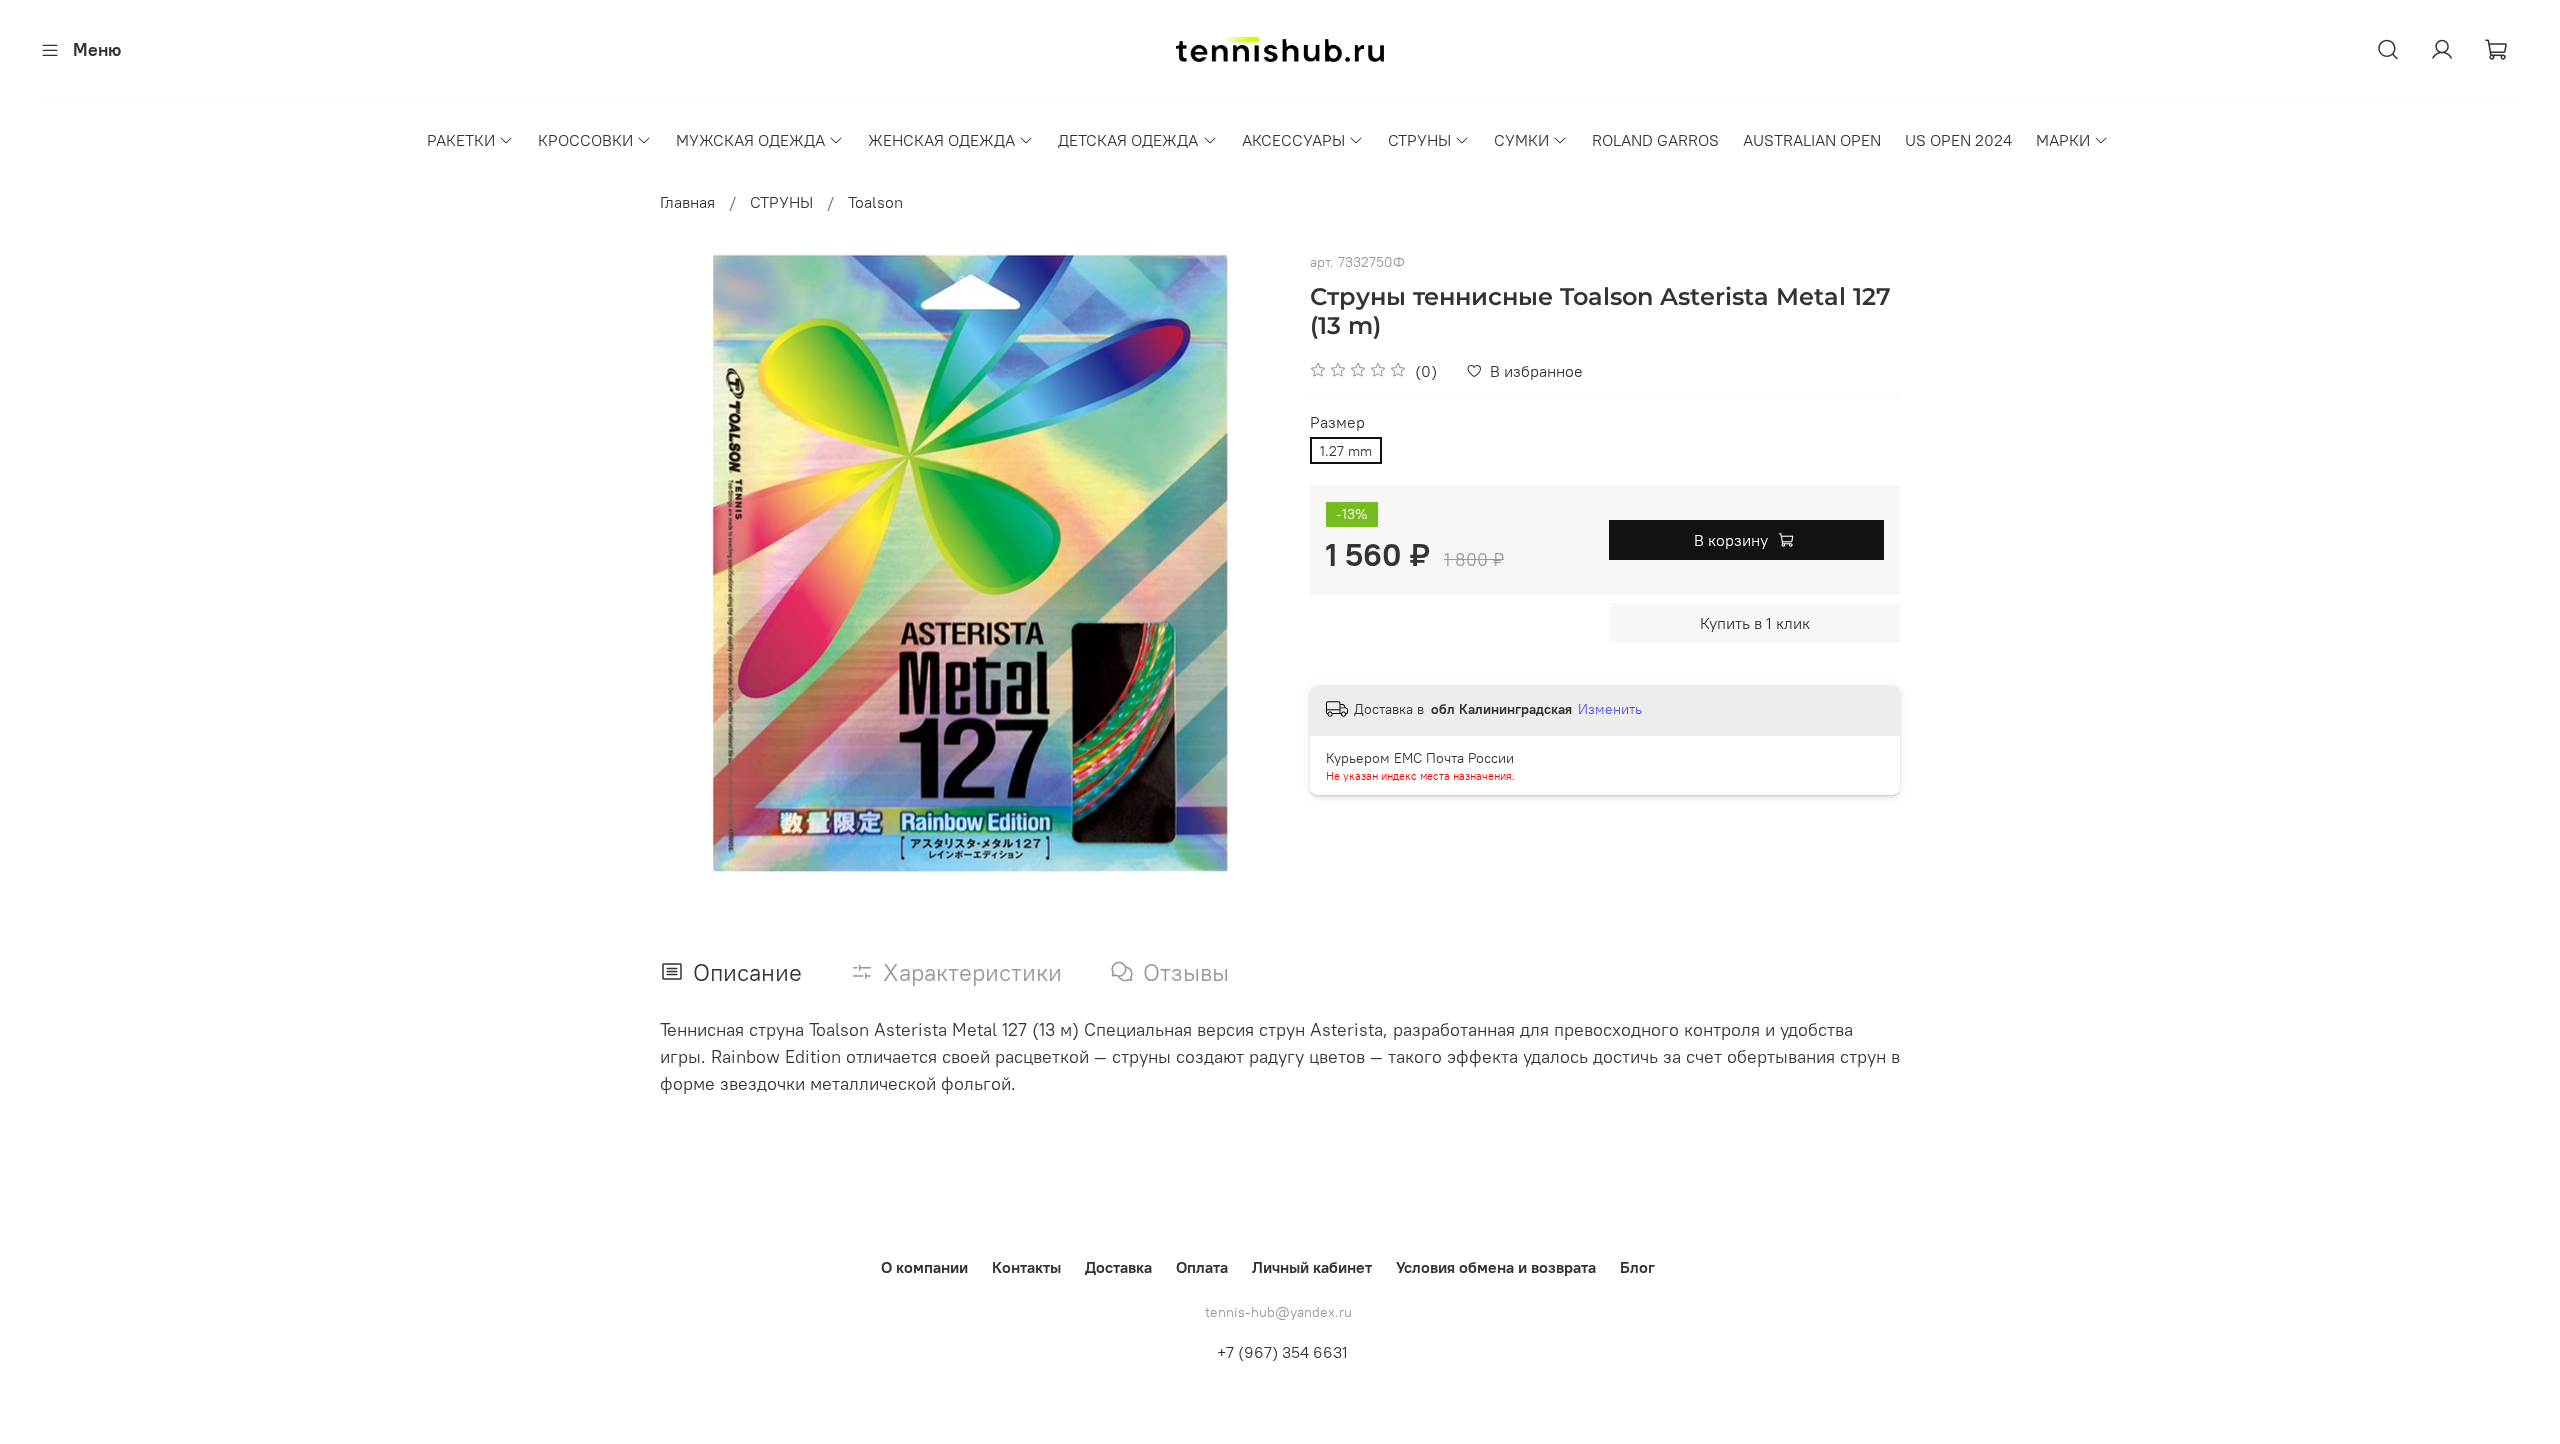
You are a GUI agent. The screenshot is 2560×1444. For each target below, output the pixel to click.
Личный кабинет (1312, 1267)
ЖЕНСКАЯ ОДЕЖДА (941, 140)
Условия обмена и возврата (1496, 1267)
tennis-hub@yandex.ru (1278, 1312)
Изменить (1610, 709)
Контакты (1026, 1267)
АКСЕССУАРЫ (1293, 140)
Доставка (1118, 1267)
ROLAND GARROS (1655, 140)
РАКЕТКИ (461, 140)
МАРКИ (2063, 140)
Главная (687, 202)
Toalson (875, 202)
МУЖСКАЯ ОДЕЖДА (750, 140)
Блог (1637, 1267)
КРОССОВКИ (585, 140)
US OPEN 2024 (1958, 140)
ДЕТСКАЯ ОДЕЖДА (1128, 140)
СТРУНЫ (1419, 140)
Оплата (1202, 1267)
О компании (924, 1267)
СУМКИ (1521, 140)
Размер (1337, 422)
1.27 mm (1346, 451)
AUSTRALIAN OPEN (1812, 140)
